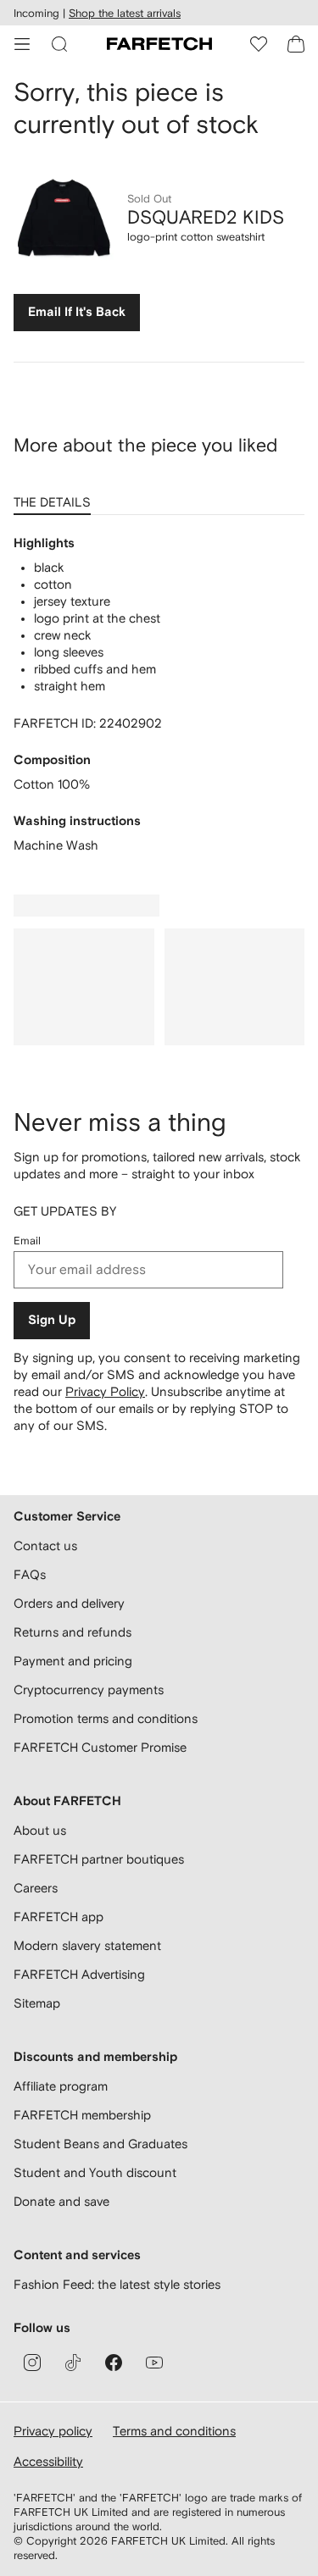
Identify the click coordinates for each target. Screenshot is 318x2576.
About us (40, 1830)
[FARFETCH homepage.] (159, 44)
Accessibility (48, 2461)
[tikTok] (73, 2363)
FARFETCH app (59, 1917)
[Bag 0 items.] (296, 44)
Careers (36, 1888)
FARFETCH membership (82, 2115)
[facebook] (114, 2363)
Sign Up (52, 1320)
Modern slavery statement (87, 1945)
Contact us (45, 1546)
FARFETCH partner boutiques (99, 1859)
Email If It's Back (77, 312)
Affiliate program (61, 2086)
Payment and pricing (73, 1661)
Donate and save (61, 2201)
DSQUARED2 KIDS (206, 217)
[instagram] (32, 2363)
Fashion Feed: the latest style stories (117, 2284)
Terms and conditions (174, 2431)
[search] (59, 44)
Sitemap (37, 2003)
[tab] (56, 496)
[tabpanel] (159, 695)
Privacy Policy (105, 1391)
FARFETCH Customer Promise (100, 1747)
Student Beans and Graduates (100, 2144)
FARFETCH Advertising (79, 1974)
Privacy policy (53, 2431)
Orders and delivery (69, 1603)
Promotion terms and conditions (106, 1718)
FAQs (30, 1574)
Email (27, 1241)
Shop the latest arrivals (125, 13)
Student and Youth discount (95, 2172)
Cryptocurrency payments (89, 1690)
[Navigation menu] (22, 44)
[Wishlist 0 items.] (259, 44)
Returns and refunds (73, 1632)
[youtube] (154, 2363)
